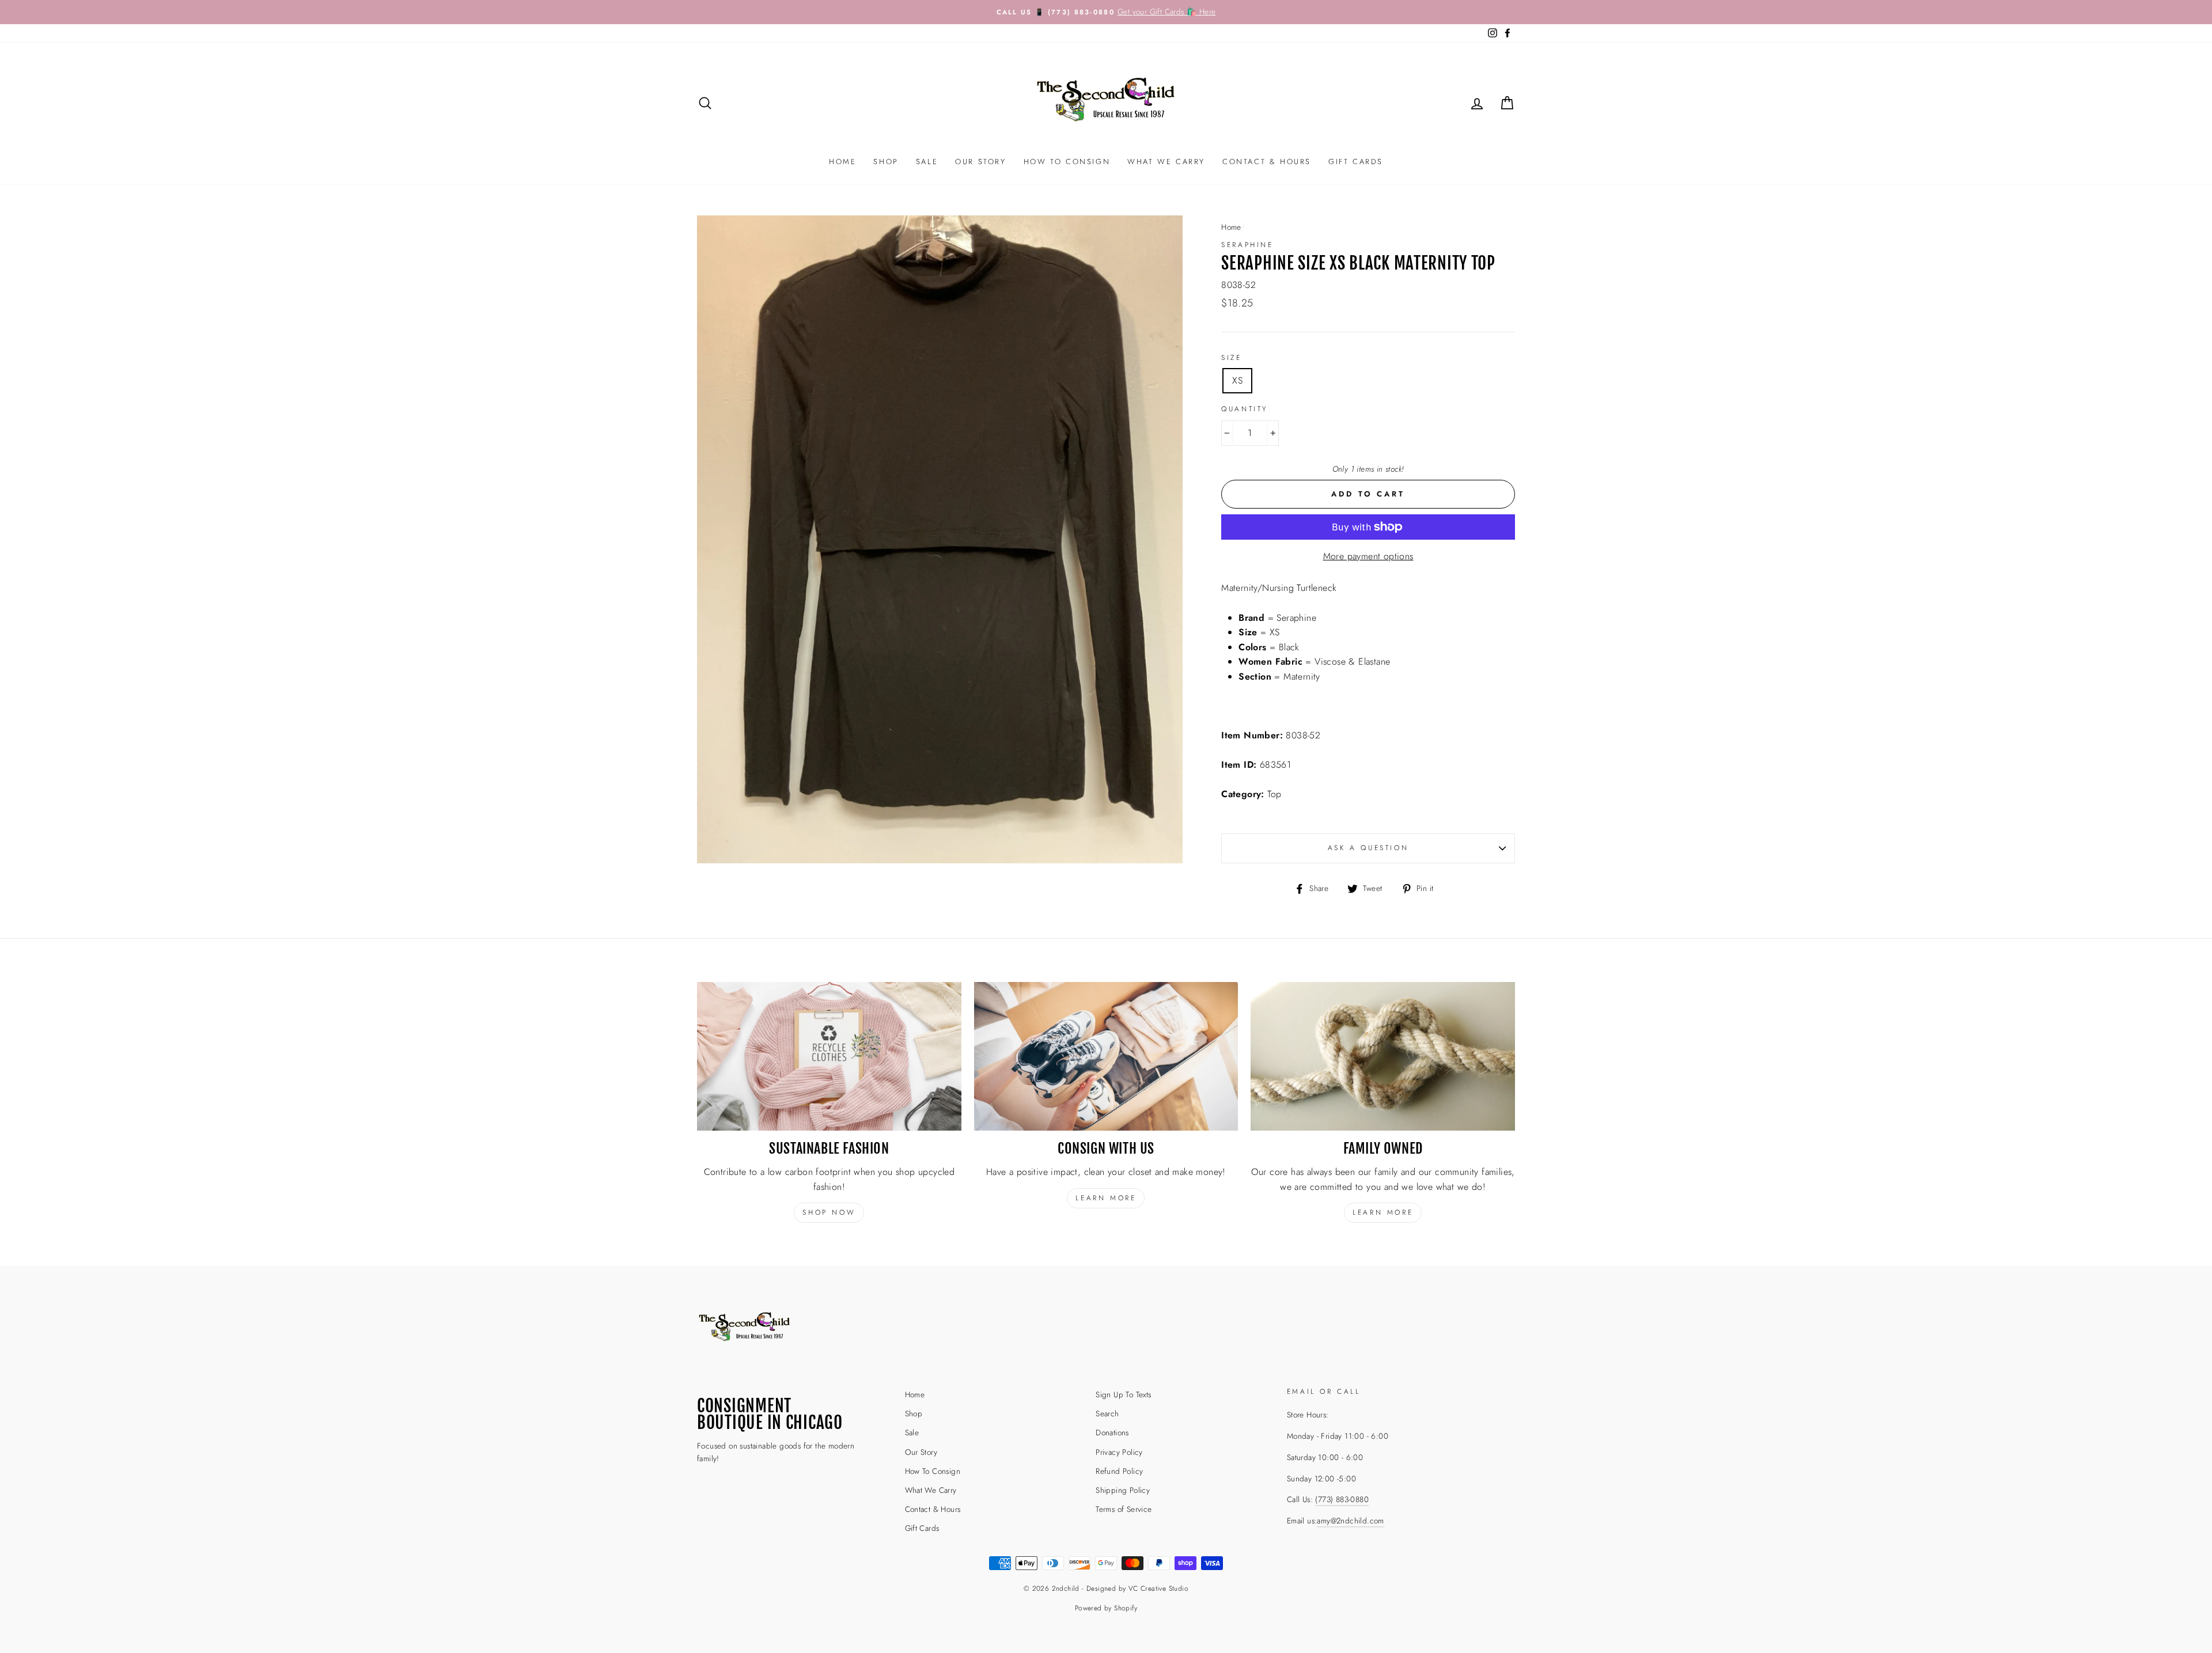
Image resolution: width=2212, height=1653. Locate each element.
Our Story (980, 162)
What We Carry (1166, 162)
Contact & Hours (1267, 162)
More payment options (1368, 556)
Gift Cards (1356, 162)
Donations (1112, 1432)
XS (1237, 380)
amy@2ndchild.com (1350, 1521)
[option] (1106, 12)
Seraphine (1247, 245)
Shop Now (829, 1212)
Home (842, 162)
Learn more (1106, 1198)
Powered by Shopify (1106, 1608)
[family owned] (1383, 1056)
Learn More (1383, 1212)
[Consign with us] (1106, 1056)
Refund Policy (1119, 1471)
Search (1107, 1413)
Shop (886, 162)
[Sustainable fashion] (829, 1056)
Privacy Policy (1119, 1452)
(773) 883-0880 (1342, 1499)
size (1231, 358)
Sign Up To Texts (1123, 1394)
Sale (927, 162)
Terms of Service (1124, 1509)
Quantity (1245, 409)
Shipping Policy (1123, 1490)
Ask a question (1368, 848)
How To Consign (1067, 162)
